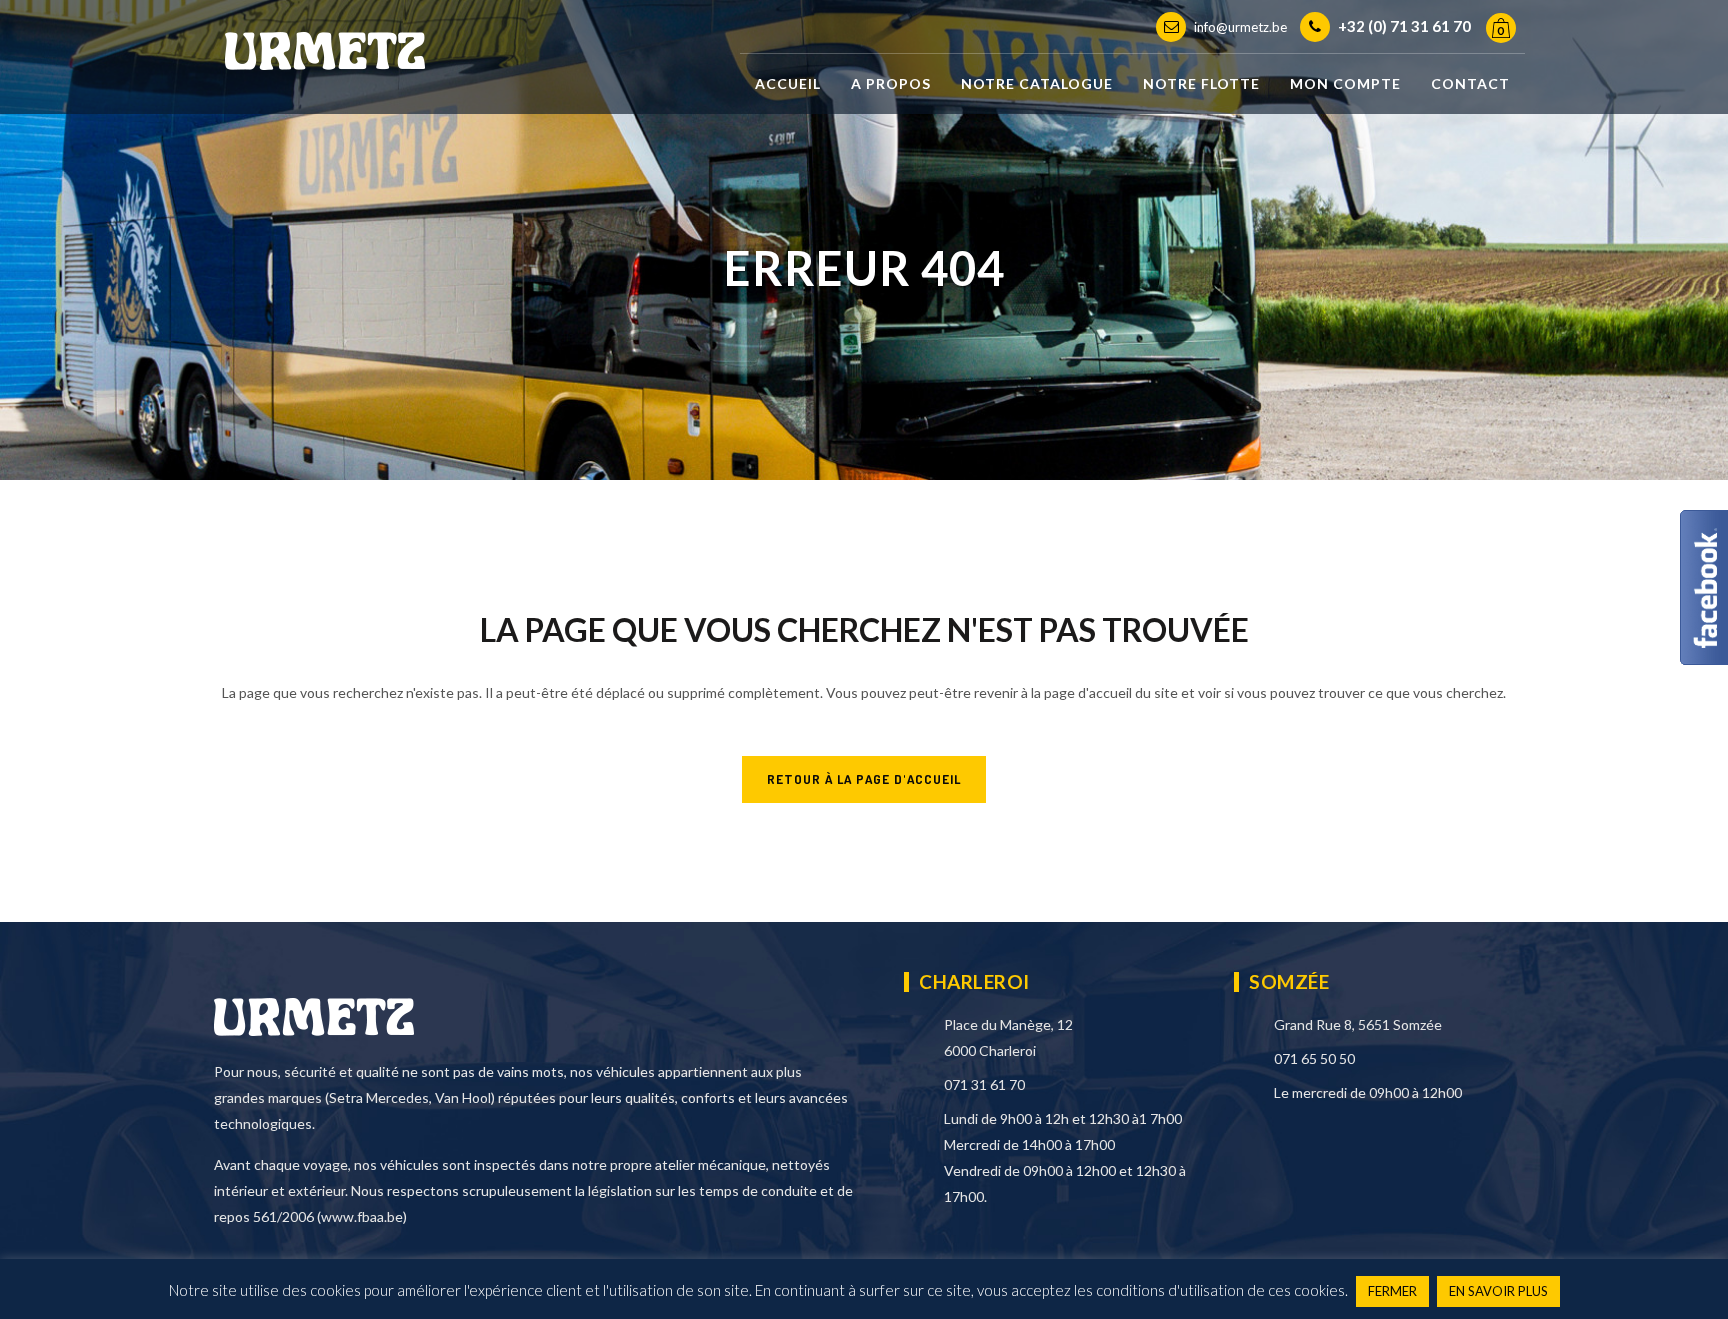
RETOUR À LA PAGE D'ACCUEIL (864, 779)
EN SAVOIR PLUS (1498, 1291)
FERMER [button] (1392, 1291)
